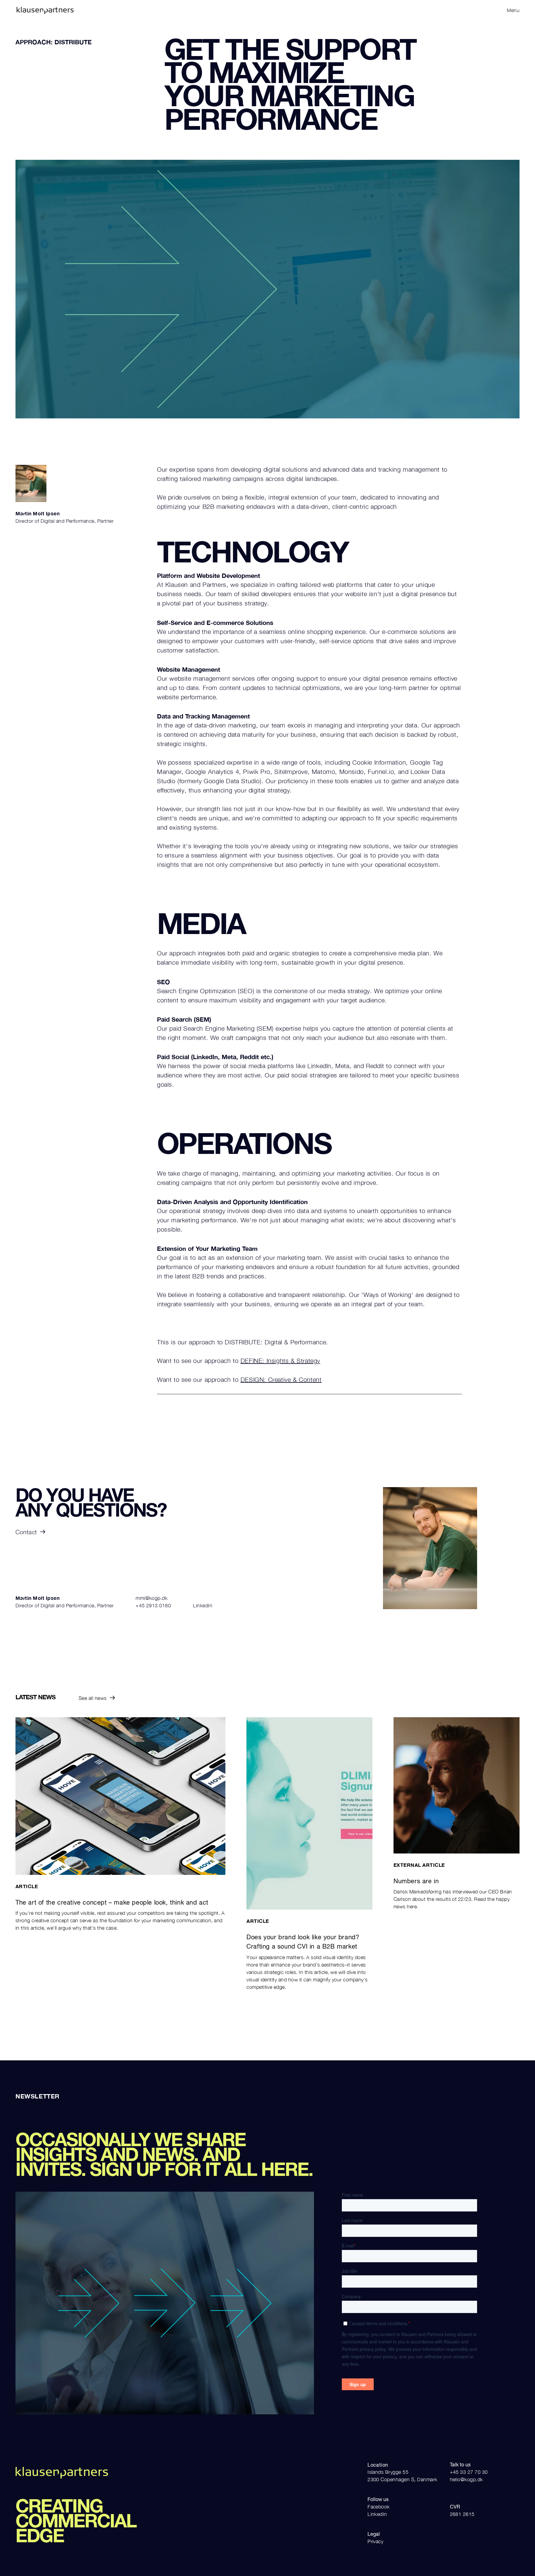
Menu (513, 10)
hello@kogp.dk (466, 2479)
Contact (26, 1532)
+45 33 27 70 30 (469, 2472)
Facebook (379, 2507)
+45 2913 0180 (153, 1605)
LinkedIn (203, 1605)
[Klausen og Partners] (140, 10)
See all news (93, 1698)
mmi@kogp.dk (152, 1598)
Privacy (375, 2541)
